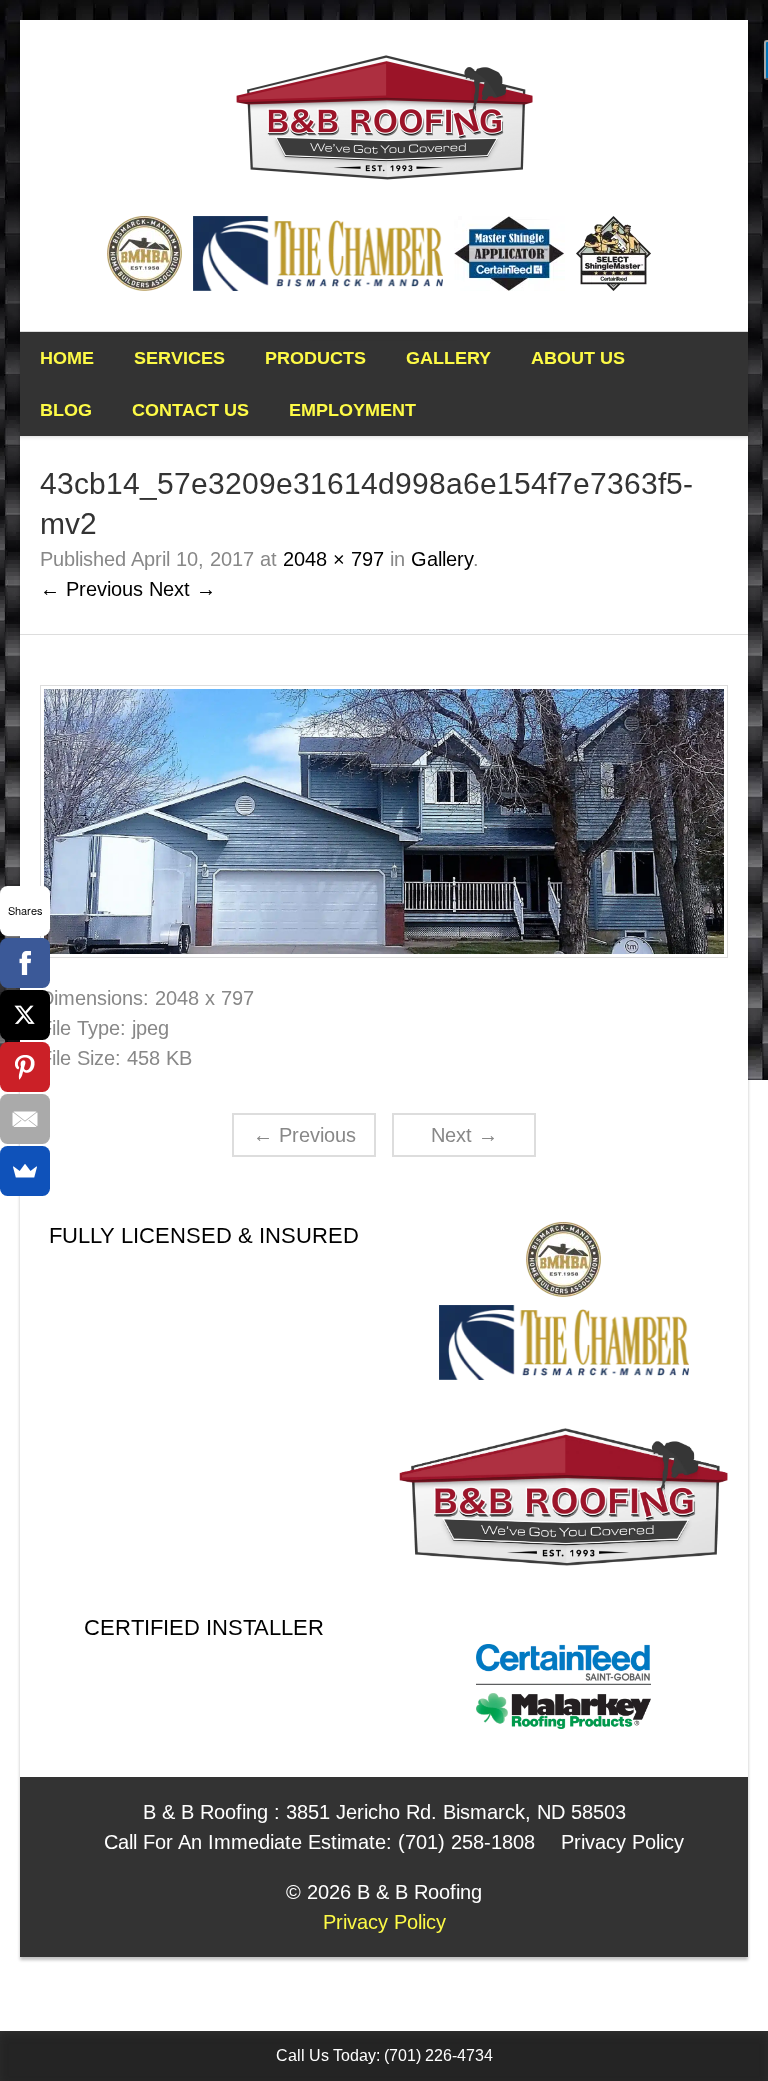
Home (67, 358)
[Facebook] (25, 963)
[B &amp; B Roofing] (384, 114)
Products (315, 358)
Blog (66, 410)
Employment (352, 410)
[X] (25, 1015)
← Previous (91, 589)
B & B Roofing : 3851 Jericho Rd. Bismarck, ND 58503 (384, 1812)
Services (179, 358)
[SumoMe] (25, 1171)
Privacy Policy (622, 1842)
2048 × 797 (333, 559)
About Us (578, 358)
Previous (304, 1135)
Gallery (448, 358)
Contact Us (190, 410)
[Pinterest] (25, 1067)
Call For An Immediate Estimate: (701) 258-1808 (319, 1842)
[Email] (25, 1119)
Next (464, 1135)
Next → (182, 589)
